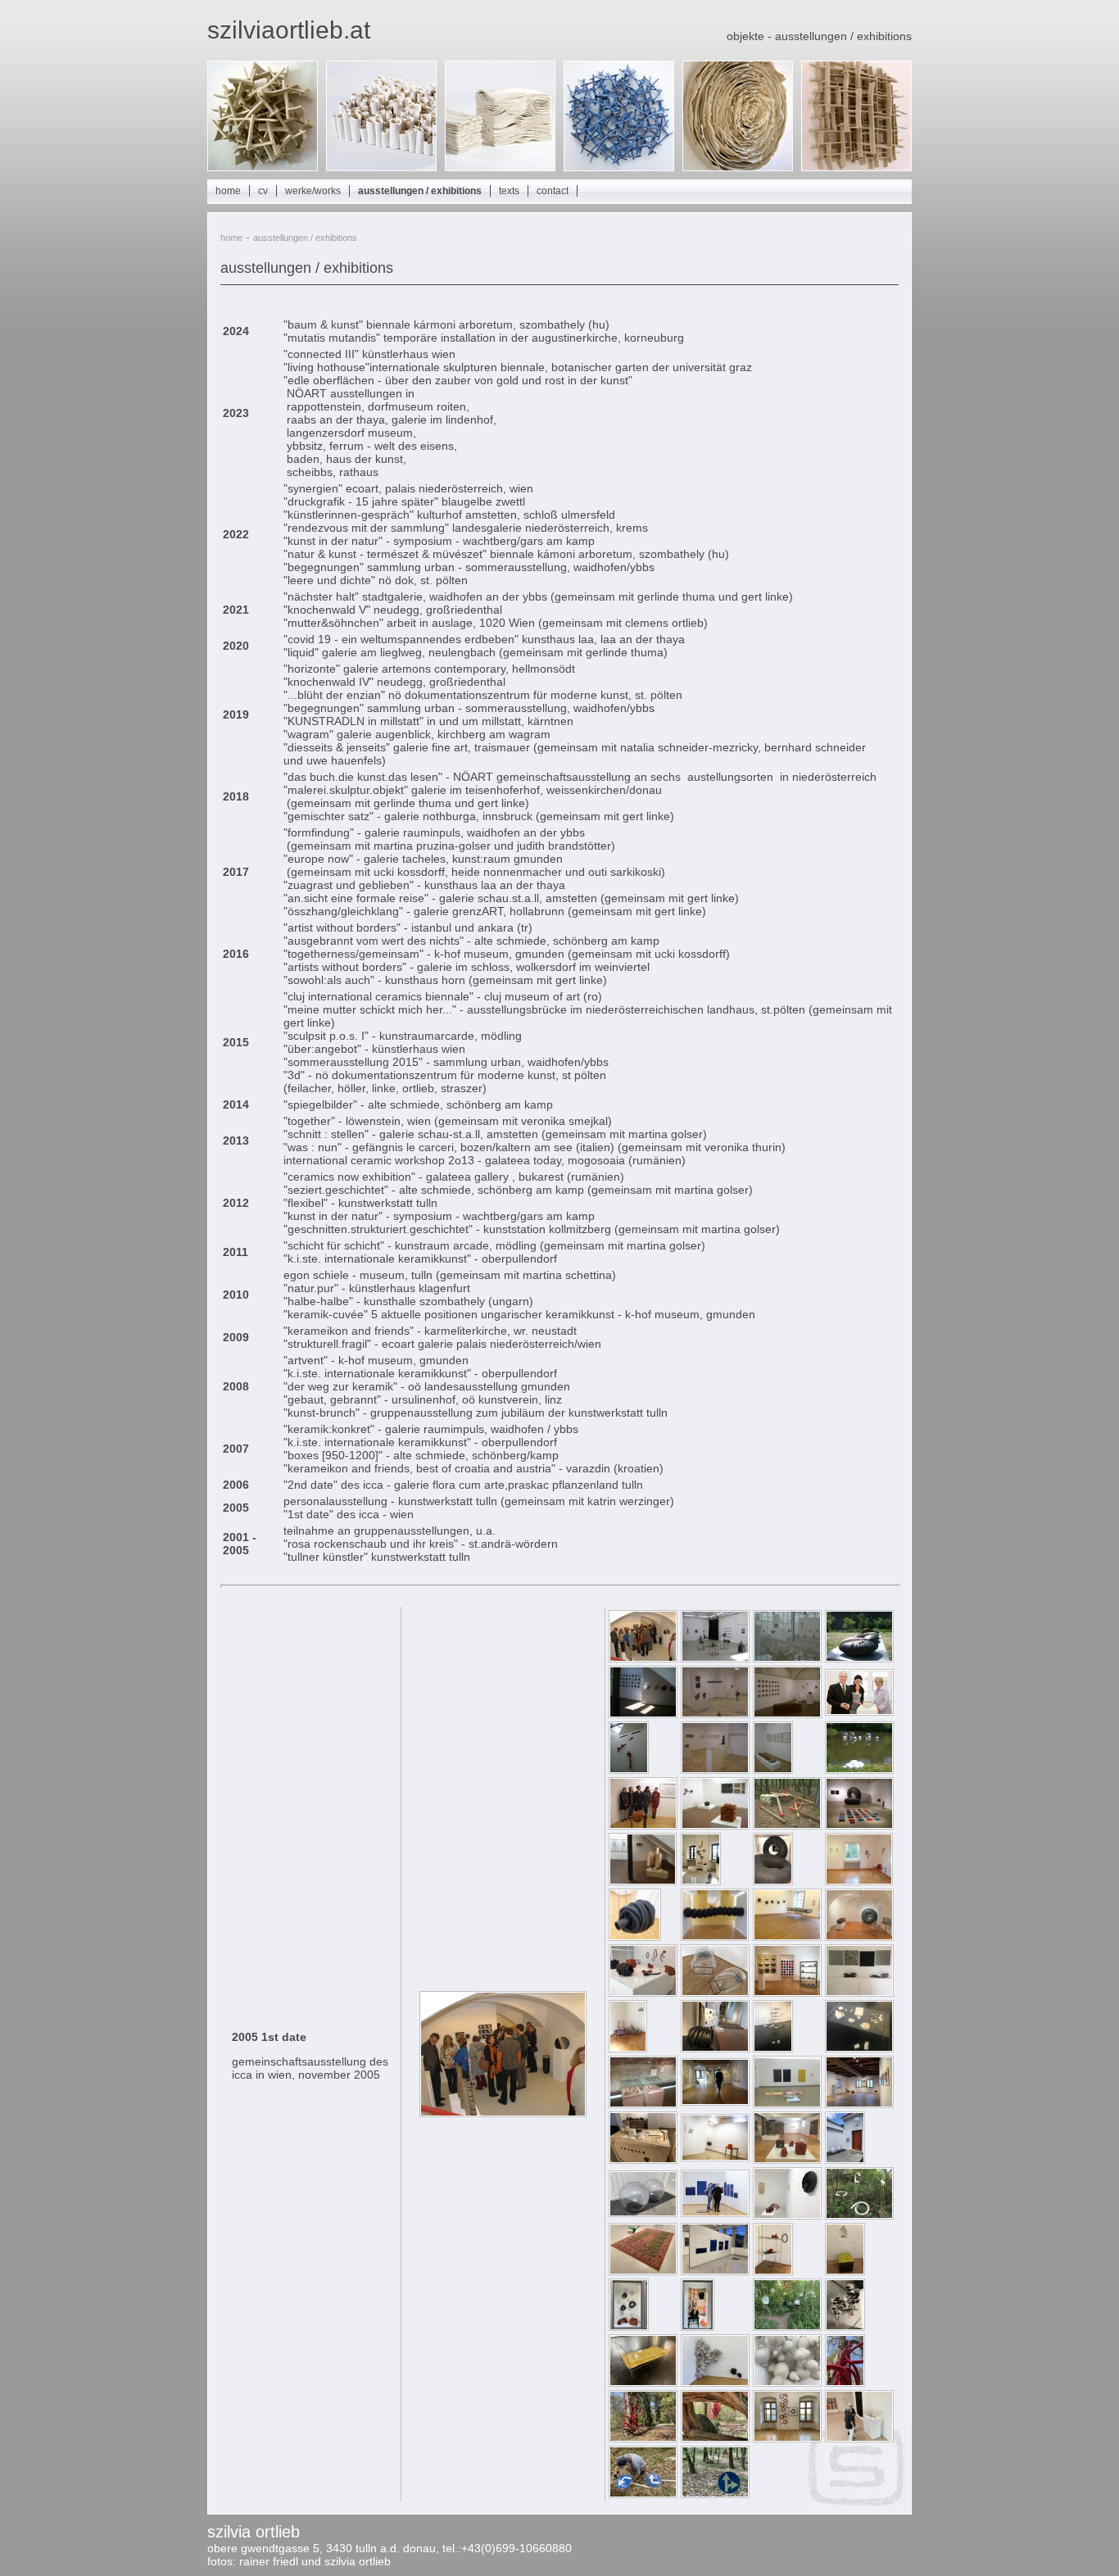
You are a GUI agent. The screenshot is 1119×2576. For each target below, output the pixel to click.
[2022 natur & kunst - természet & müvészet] (845, 2383)
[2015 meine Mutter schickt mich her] (715, 1937)
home (228, 191)
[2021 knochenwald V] (787, 2327)
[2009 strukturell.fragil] (859, 1712)
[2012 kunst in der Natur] (787, 1825)
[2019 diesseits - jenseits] (859, 2104)
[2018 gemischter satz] (715, 2102)
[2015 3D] (635, 1937)
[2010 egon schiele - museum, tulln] (629, 1770)
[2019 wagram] (715, 2157)
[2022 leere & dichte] (715, 2383)
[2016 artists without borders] (859, 1937)
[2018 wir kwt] (787, 2104)
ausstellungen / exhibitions (420, 191)
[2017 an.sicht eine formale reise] (859, 1993)
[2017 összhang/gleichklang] (787, 1993)
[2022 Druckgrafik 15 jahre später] (787, 2438)
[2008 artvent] (715, 1714)
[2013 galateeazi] (701, 1881)
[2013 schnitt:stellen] (859, 1881)
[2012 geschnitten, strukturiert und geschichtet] (715, 1825)
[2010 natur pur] (773, 1770)
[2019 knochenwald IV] (859, 2215)
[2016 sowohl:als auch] (787, 1937)
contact (553, 191)
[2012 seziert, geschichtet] (643, 1881)
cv (263, 191)
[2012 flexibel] (859, 1825)
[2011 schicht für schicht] (643, 1825)
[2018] (787, 2160)
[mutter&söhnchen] (629, 2327)
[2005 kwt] (715, 1658)
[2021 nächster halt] (845, 2327)
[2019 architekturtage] (845, 2160)
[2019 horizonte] (715, 2271)
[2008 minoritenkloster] (787, 1714)
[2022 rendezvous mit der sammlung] (859, 2438)
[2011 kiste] (859, 1770)
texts (509, 191)
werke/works (313, 191)
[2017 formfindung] (773, 2048)
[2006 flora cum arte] (787, 1658)
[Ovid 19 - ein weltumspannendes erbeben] (845, 2271)
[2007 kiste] (859, 1658)
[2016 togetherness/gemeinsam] (643, 1993)
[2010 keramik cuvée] (715, 1770)
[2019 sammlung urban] (787, 2215)
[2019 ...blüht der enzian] (715, 2213)
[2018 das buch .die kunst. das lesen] (643, 2104)
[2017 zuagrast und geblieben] (715, 2048)
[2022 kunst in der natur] (643, 2494)
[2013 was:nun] (773, 1881)
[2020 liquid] (773, 2271)
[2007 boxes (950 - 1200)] (643, 1714)
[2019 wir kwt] (643, 2271)
